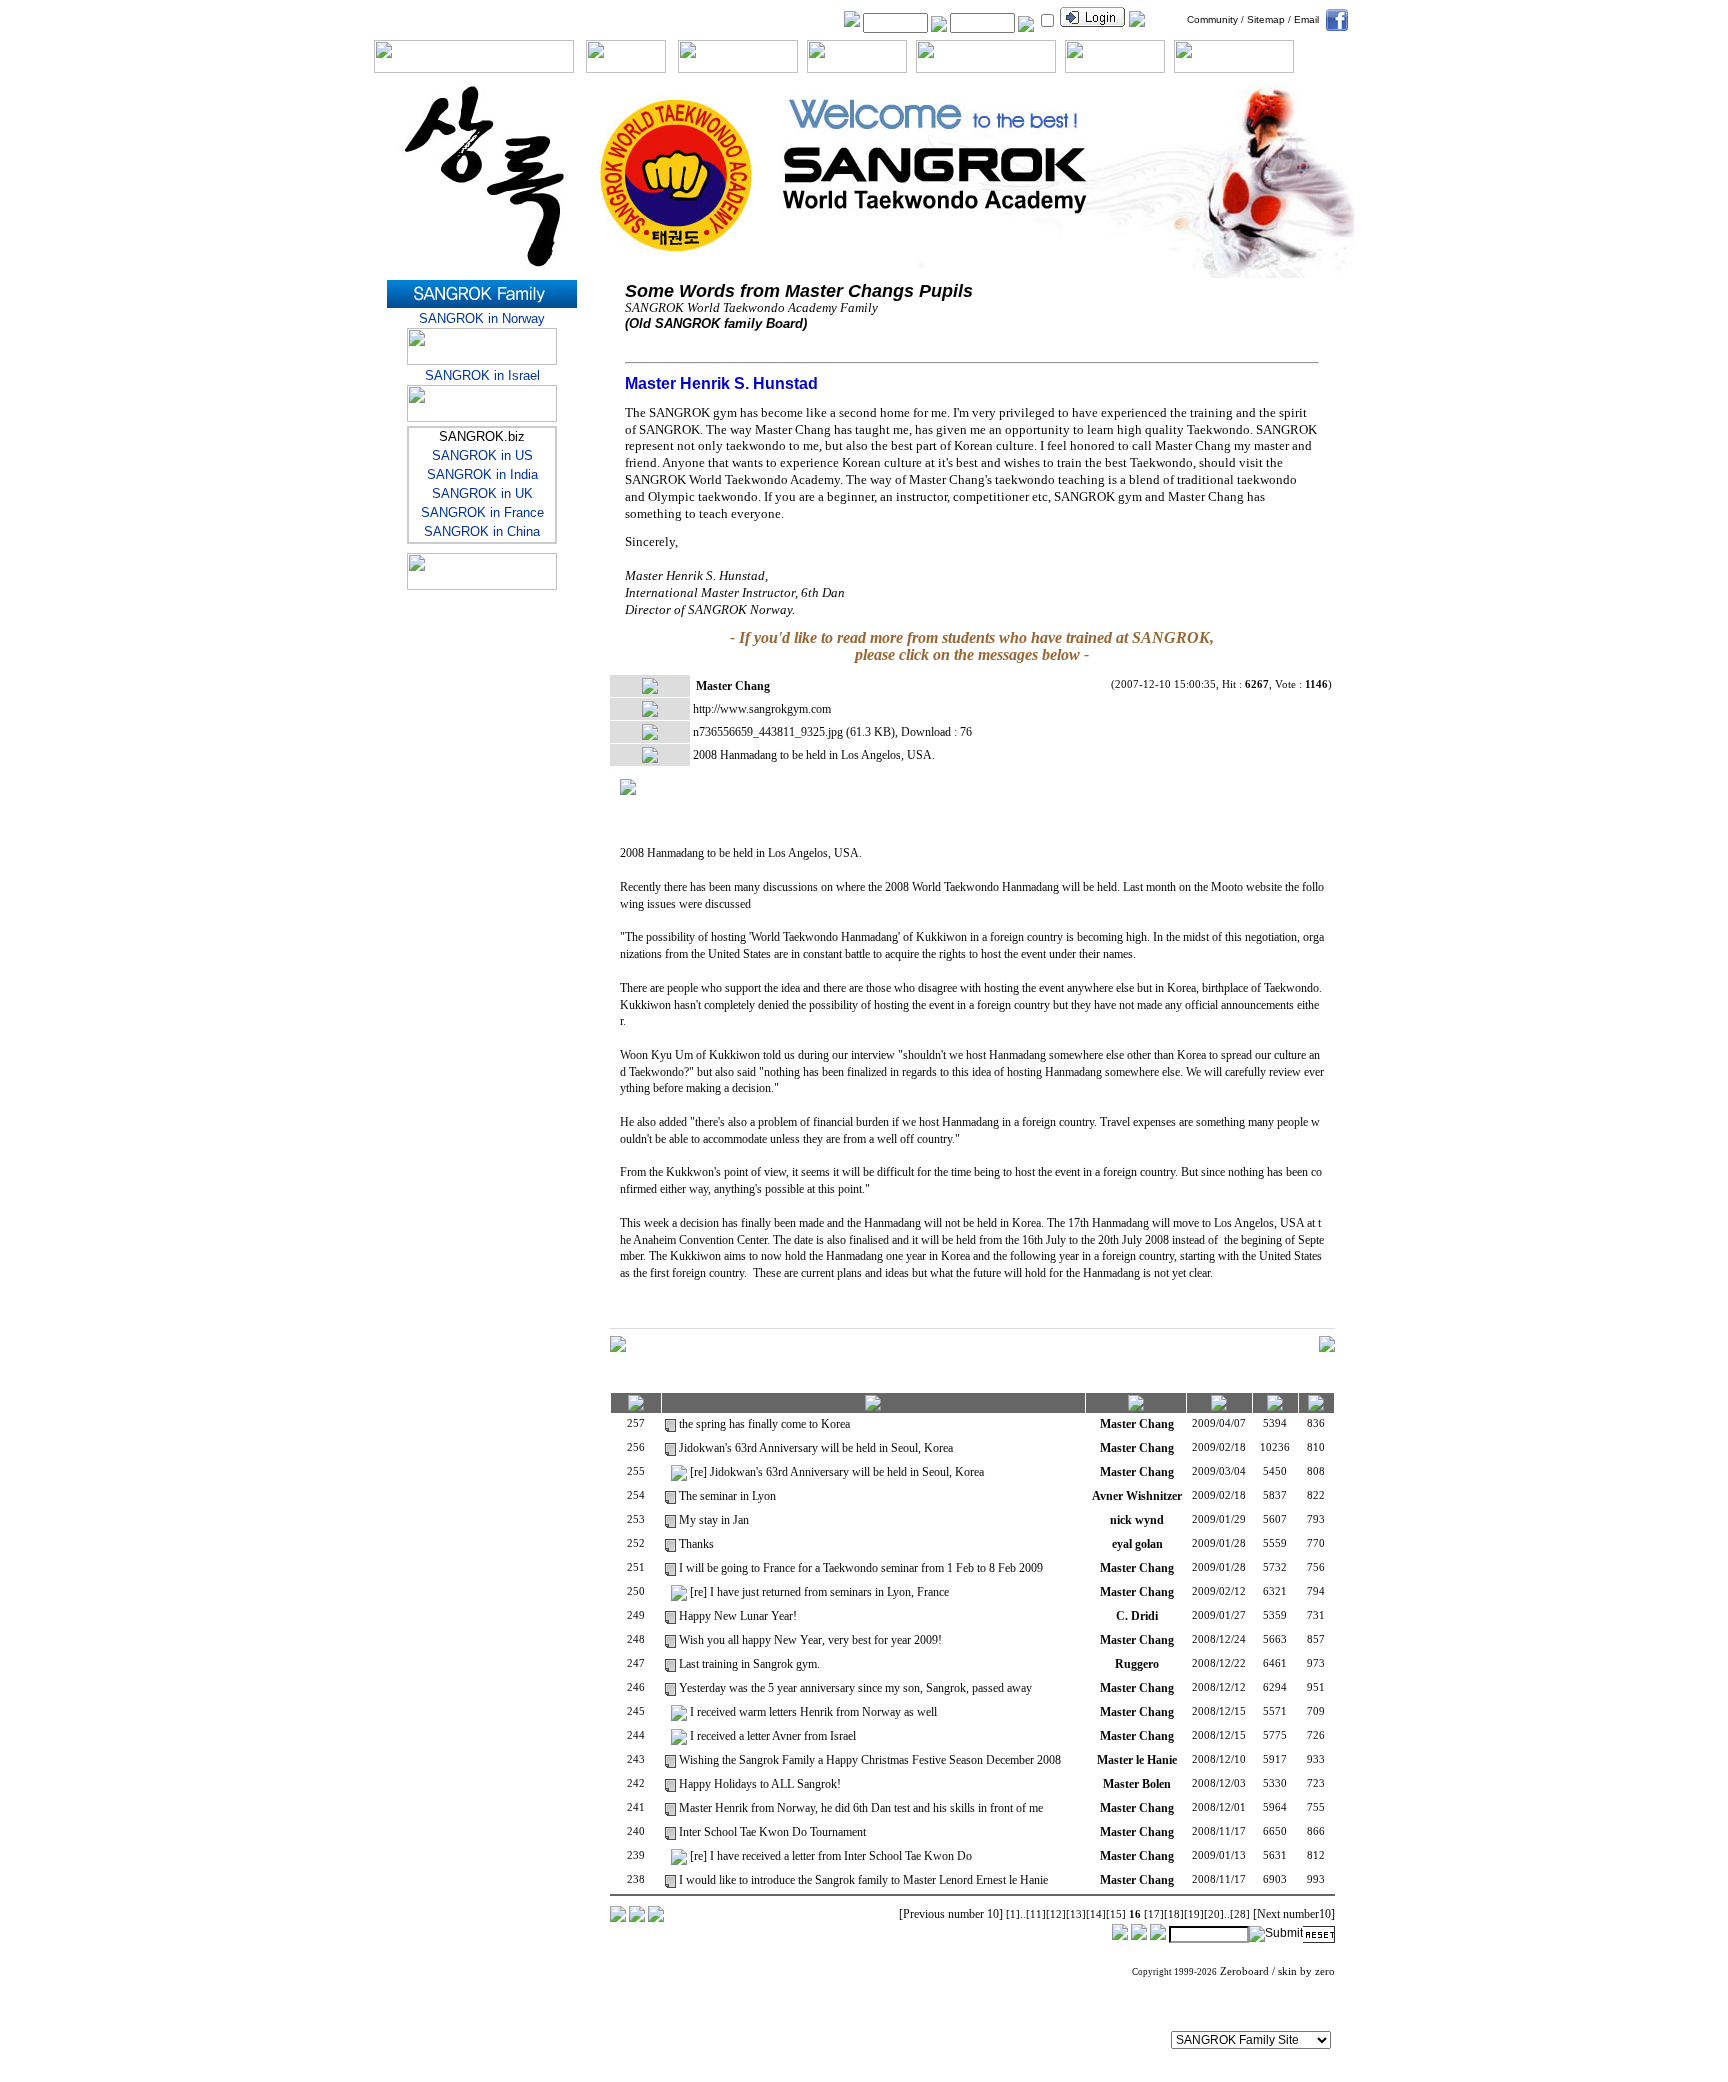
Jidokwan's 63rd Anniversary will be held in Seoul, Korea (816, 1448)
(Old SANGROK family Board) (716, 323)
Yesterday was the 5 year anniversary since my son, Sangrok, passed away (855, 1688)
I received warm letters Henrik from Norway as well (813, 1712)
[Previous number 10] (951, 1914)
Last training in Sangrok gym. (749, 1664)
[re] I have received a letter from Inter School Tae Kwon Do (831, 1856)
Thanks (696, 1544)
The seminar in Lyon (727, 1496)
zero (1325, 1971)
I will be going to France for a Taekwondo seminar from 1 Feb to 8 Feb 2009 (861, 1568)
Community (1212, 19)
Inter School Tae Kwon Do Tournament (772, 1832)
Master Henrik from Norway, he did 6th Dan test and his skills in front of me (861, 1808)
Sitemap (1266, 19)
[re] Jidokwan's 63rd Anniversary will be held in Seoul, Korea (837, 1472)
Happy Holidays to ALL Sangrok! (760, 1784)
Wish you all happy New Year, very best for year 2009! (810, 1640)
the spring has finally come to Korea (764, 1424)
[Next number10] (1294, 1914)
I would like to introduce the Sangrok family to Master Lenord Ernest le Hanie (863, 1880)
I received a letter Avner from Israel (773, 1736)
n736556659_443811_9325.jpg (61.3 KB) (794, 732)
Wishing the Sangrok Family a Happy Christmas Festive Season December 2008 (870, 1760)
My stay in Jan (714, 1520)
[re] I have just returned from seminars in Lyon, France (819, 1592)
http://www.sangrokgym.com (762, 709)
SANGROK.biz (482, 436)
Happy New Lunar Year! (738, 1616)
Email (1306, 19)
